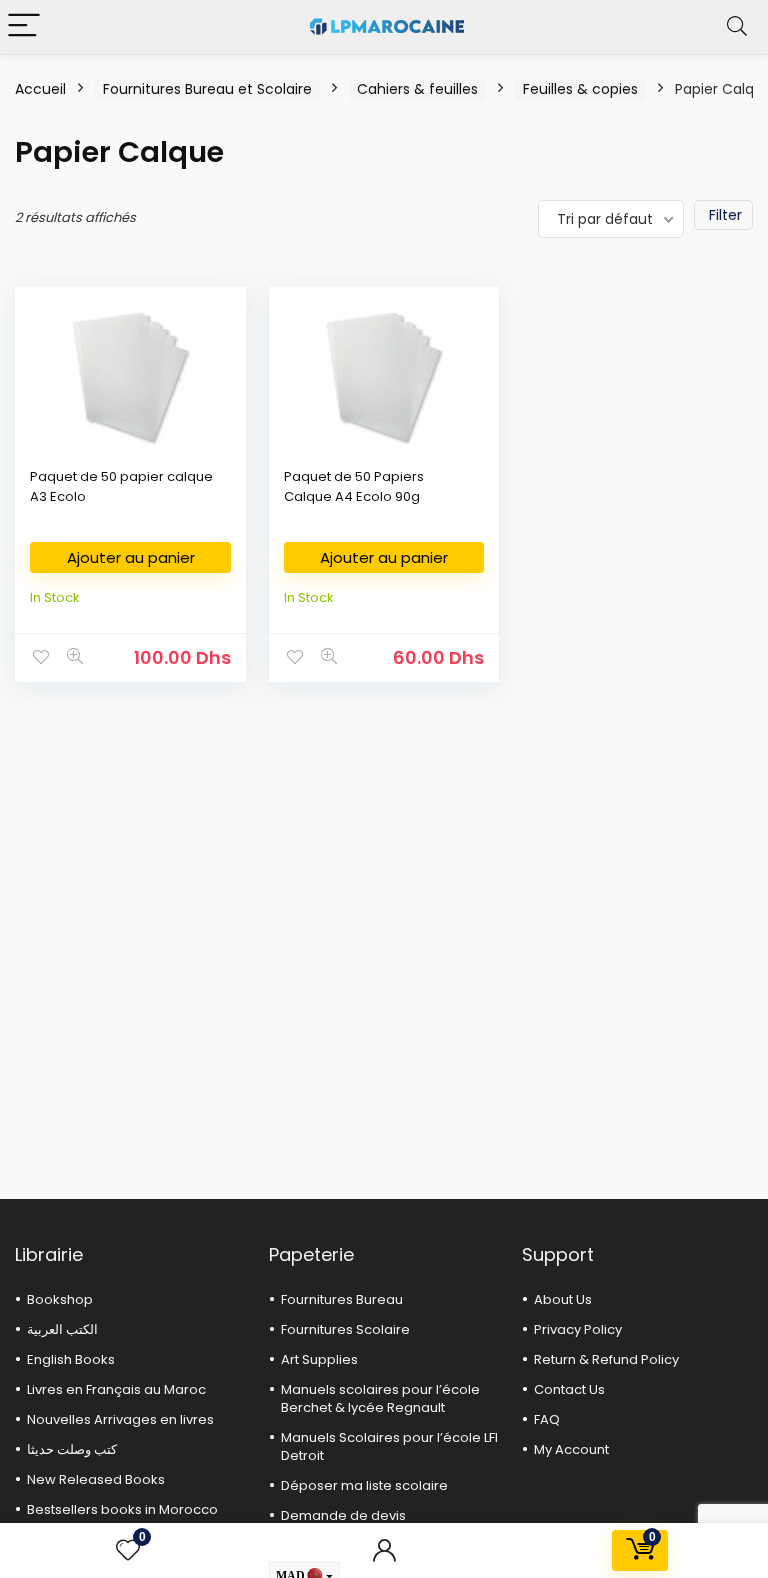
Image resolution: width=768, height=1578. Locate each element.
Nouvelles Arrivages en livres (120, 1419)
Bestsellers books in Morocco (122, 1509)
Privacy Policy (578, 1329)
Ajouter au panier (131, 557)
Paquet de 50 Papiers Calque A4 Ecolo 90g (354, 486)
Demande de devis (343, 1515)
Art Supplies (319, 1359)
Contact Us (569, 1389)
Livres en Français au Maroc (116, 1389)
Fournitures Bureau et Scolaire (207, 89)
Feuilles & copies (580, 89)
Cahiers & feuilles (417, 89)
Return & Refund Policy (606, 1359)
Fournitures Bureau (342, 1299)
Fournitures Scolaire (345, 1329)
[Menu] (24, 26)
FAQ (547, 1419)
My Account (571, 1449)
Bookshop (60, 1299)
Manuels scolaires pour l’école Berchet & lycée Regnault (380, 1398)
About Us (563, 1299)
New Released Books (96, 1479)
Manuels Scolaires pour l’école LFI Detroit (389, 1446)
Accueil (40, 89)
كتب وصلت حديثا (72, 1449)
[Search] (737, 26)
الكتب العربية (62, 1329)
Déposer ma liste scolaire (364, 1485)
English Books (71, 1359)
